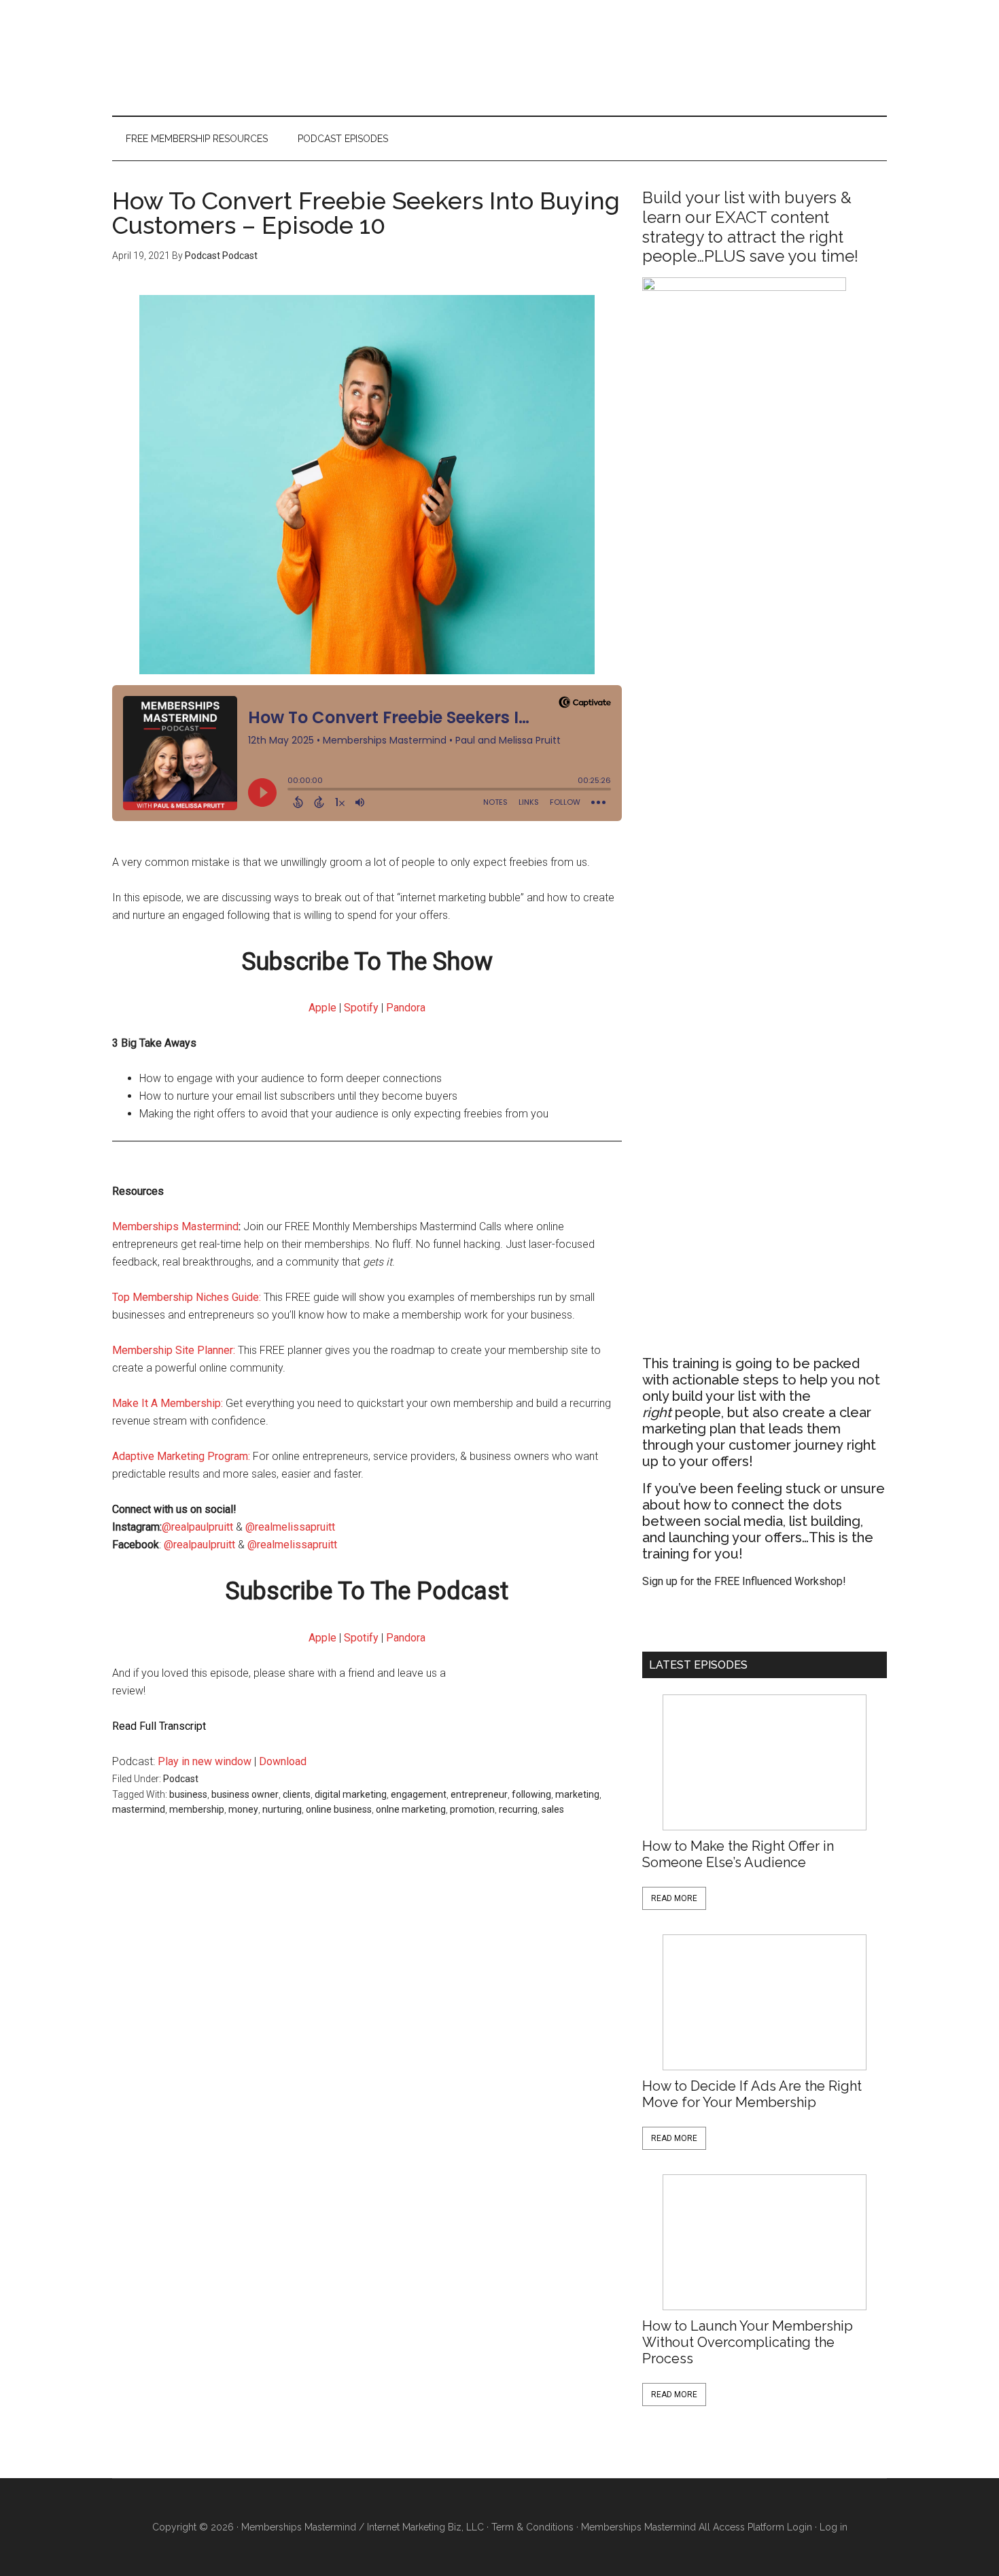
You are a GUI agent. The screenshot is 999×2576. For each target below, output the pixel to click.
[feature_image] (765, 1762)
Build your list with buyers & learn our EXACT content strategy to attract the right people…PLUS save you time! (750, 227)
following (531, 1794)
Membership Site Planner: (174, 1350)
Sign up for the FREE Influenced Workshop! (744, 1581)
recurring (518, 1809)
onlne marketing (411, 1809)
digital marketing (351, 1794)
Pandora (406, 1008)
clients (297, 1794)
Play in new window (205, 1761)
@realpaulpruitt (197, 1527)
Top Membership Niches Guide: (187, 1297)
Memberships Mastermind (175, 1226)
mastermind (139, 1809)
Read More (674, 1898)
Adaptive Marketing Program (180, 1456)
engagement (419, 1794)
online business (339, 1809)
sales (553, 1809)
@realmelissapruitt (292, 1527)
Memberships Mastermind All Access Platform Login (697, 2527)
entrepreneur (479, 1794)
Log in (834, 2527)
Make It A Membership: (168, 1403)
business (188, 1794)
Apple (322, 1008)
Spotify (361, 1008)
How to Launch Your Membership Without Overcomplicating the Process (748, 2342)
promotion (472, 1809)
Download (283, 1761)
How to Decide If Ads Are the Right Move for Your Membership (752, 2094)
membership (197, 1809)
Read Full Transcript (159, 1726)
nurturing (282, 1809)
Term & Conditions (532, 2527)
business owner (245, 1794)
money (243, 1809)
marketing (577, 1794)
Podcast (181, 1779)
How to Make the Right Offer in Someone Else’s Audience (738, 1854)
